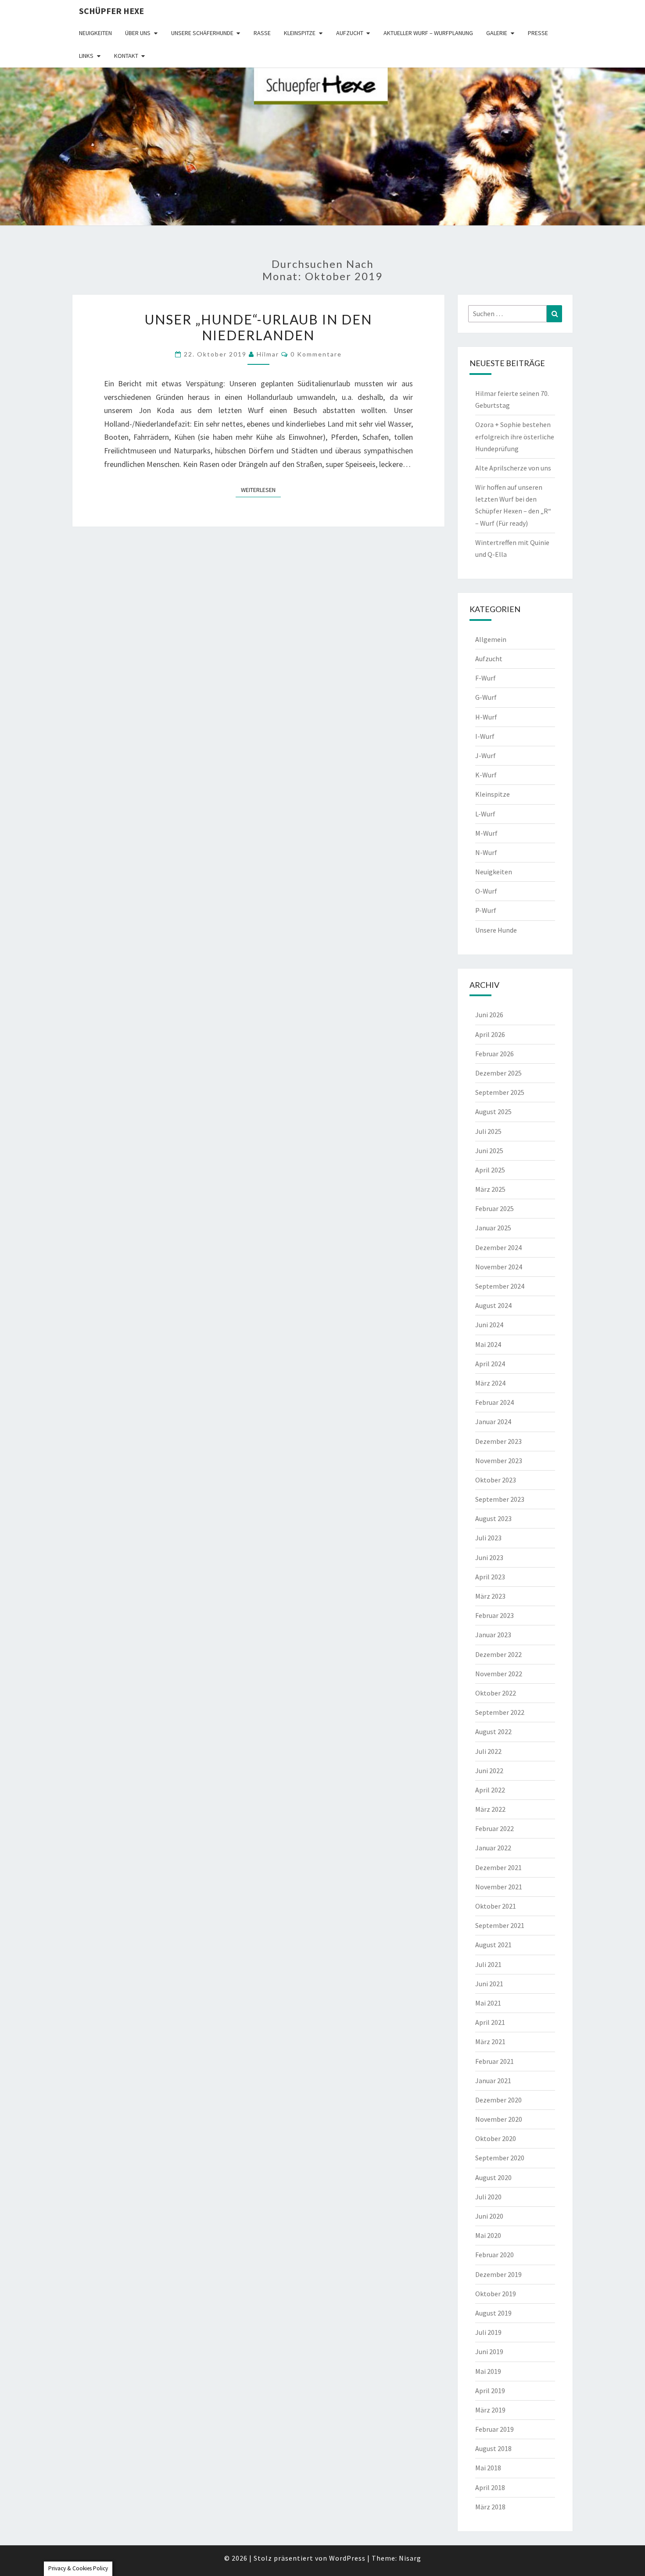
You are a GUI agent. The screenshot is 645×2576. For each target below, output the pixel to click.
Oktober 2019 (496, 2294)
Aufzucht (350, 33)
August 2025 (493, 1112)
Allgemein (491, 639)
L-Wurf (485, 814)
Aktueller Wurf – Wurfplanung (428, 33)
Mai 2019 (488, 2371)
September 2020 (500, 2158)
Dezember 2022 (498, 1654)
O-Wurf (486, 891)
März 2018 (490, 2507)
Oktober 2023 (496, 1480)
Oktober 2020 (496, 2138)
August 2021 (493, 1945)
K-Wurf (486, 775)
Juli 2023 (488, 1538)
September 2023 (500, 1499)
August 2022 (493, 1732)
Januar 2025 (493, 1228)
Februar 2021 (494, 2061)
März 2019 (490, 2410)
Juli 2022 (488, 1751)
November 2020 (499, 2119)
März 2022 (490, 1809)
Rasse (262, 33)
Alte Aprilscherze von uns (513, 468)
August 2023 (493, 1518)
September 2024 (500, 1286)
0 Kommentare (316, 354)
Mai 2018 (488, 2468)
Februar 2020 (494, 2255)
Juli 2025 (488, 1131)
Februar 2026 (494, 1054)
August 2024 (493, 1305)
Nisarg (410, 2558)
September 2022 (500, 1712)
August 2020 (493, 2177)
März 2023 (490, 1596)
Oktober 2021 (496, 1906)
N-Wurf (486, 852)
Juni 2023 (489, 1557)
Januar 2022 (493, 1848)
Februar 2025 (494, 1208)
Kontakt (126, 56)
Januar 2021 (493, 2081)
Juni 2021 (489, 1984)
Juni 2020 (489, 2216)
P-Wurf (486, 910)
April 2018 (490, 2487)
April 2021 (490, 2022)
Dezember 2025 (498, 1073)
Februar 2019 (494, 2429)
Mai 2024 (488, 1344)
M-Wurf (486, 833)
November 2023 (499, 1461)
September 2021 (500, 1925)
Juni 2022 (489, 1771)
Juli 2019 (488, 2332)
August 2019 (493, 2313)
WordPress (347, 2558)
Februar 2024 (494, 1402)
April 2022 (490, 1790)
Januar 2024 (493, 1422)
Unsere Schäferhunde (202, 33)
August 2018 (493, 2448)
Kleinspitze (300, 33)
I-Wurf (485, 736)
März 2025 (490, 1189)
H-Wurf (486, 717)
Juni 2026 (489, 1015)
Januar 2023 (493, 1635)
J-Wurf (486, 755)
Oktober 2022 (496, 1693)
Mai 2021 (488, 2003)
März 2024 (490, 1383)
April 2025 (490, 1170)
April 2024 (490, 1364)
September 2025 (500, 1092)
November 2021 (499, 1887)
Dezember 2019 (498, 2274)
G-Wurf (486, 697)
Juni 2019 (489, 2352)
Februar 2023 (494, 1615)
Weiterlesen (261, 490)
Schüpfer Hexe (111, 11)
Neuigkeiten (95, 33)
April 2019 (490, 2391)
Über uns (138, 33)
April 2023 (490, 1577)
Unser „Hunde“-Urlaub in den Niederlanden (258, 327)
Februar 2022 (494, 1828)
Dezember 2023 (498, 1441)
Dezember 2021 (498, 1867)
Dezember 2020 (498, 2100)
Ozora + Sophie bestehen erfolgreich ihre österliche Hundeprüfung (515, 436)
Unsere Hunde (496, 930)
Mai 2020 (488, 2235)
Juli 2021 (488, 1964)
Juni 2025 (489, 1151)
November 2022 (499, 1674)
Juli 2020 (488, 2197)
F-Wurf (486, 678)
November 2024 (499, 1267)
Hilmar (268, 354)
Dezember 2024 (498, 1247)
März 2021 (490, 2042)
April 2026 (490, 1034)
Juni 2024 (489, 1325)
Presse (538, 33)
